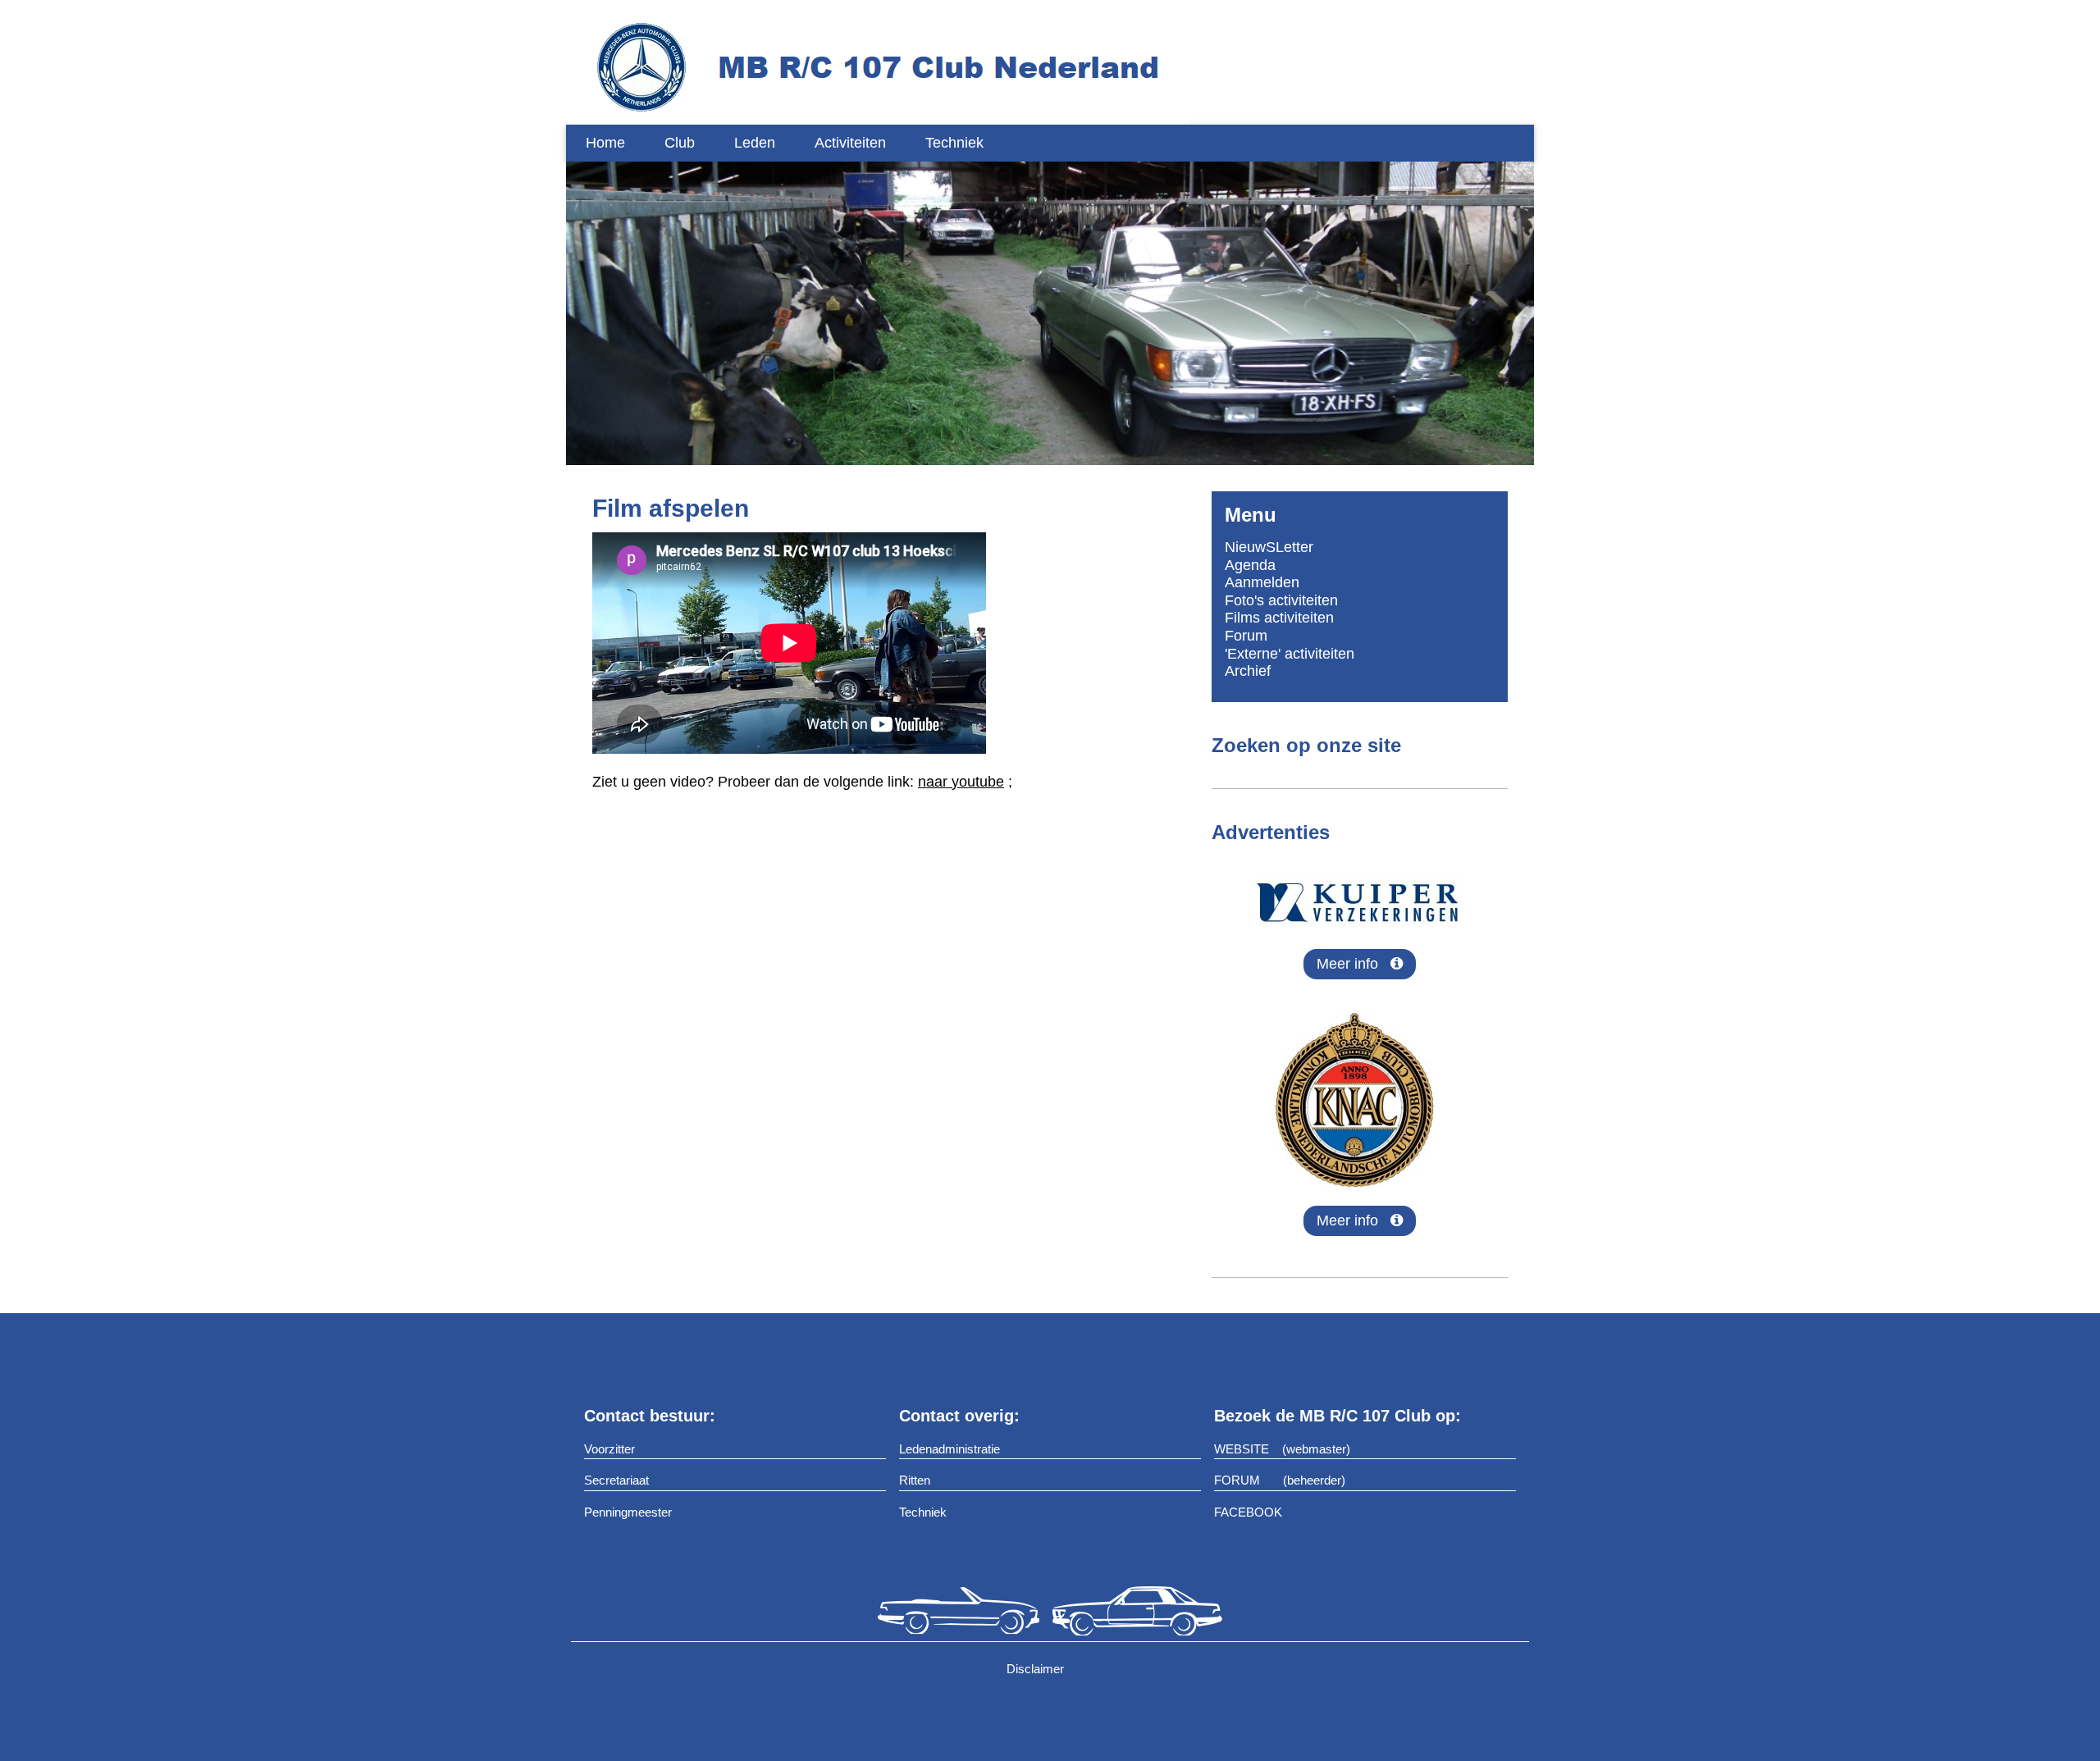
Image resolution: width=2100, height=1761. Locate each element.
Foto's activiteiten (1281, 600)
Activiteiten (850, 143)
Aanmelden (1262, 582)
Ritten (915, 1480)
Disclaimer (1037, 1669)
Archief (1248, 671)
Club (680, 143)
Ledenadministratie (950, 1449)
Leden (755, 143)
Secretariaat (616, 1480)
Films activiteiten (1279, 618)
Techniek (954, 143)
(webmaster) (1316, 1449)
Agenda (1250, 565)
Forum (1246, 636)
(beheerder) (1314, 1480)
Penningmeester (628, 1512)
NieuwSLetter (1269, 547)
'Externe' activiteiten (1290, 654)
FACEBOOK (1248, 1512)
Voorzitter (609, 1449)
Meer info (1354, 964)
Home (605, 143)
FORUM (1237, 1480)
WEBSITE (1242, 1449)
